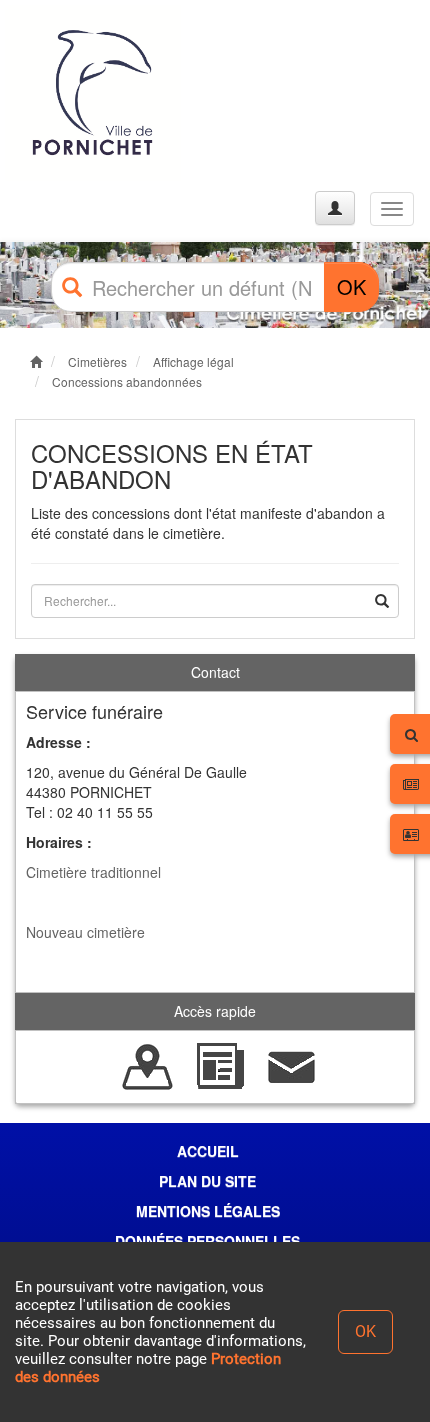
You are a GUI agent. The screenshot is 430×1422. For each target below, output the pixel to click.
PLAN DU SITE (207, 1181)
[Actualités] (220, 1065)
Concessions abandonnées (127, 381)
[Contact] (292, 1065)
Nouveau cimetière (85, 932)
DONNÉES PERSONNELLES (207, 1241)
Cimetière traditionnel (93, 872)
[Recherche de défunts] (148, 1065)
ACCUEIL (208, 1151)
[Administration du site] (335, 208)
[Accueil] (93, 93)
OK (351, 286)
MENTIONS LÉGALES (208, 1211)
